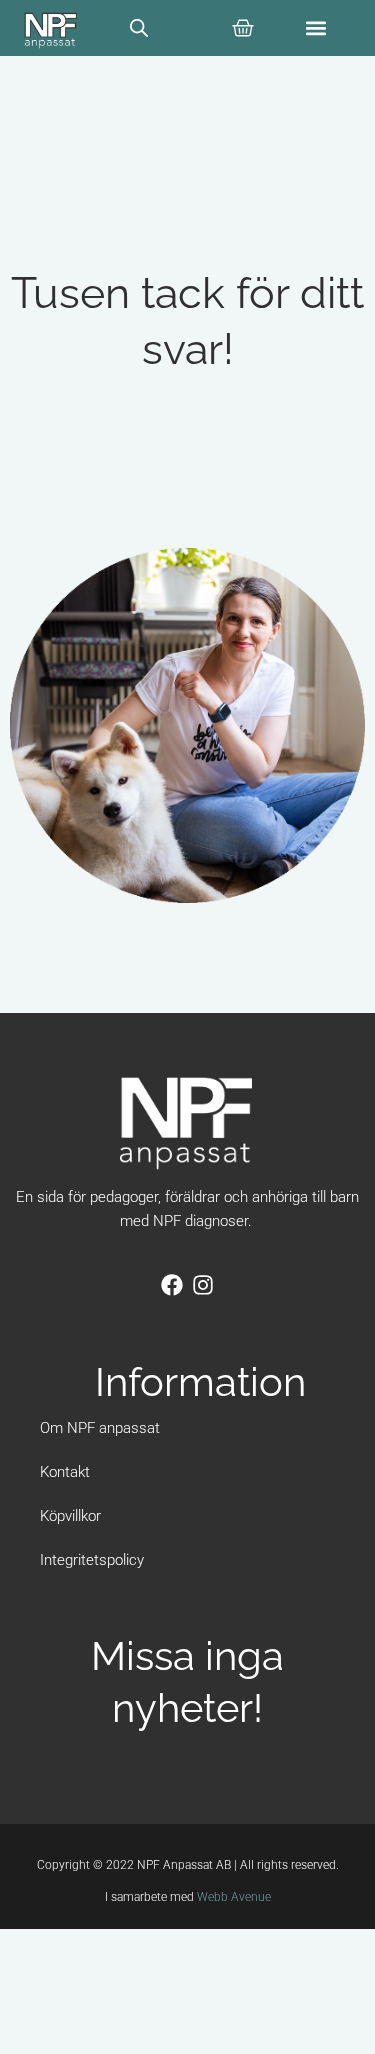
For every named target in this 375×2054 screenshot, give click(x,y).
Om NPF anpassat (100, 1428)
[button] (316, 28)
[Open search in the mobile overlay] (139, 28)
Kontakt (65, 1472)
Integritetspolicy (92, 1560)
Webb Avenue (234, 1897)
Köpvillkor (70, 1516)
